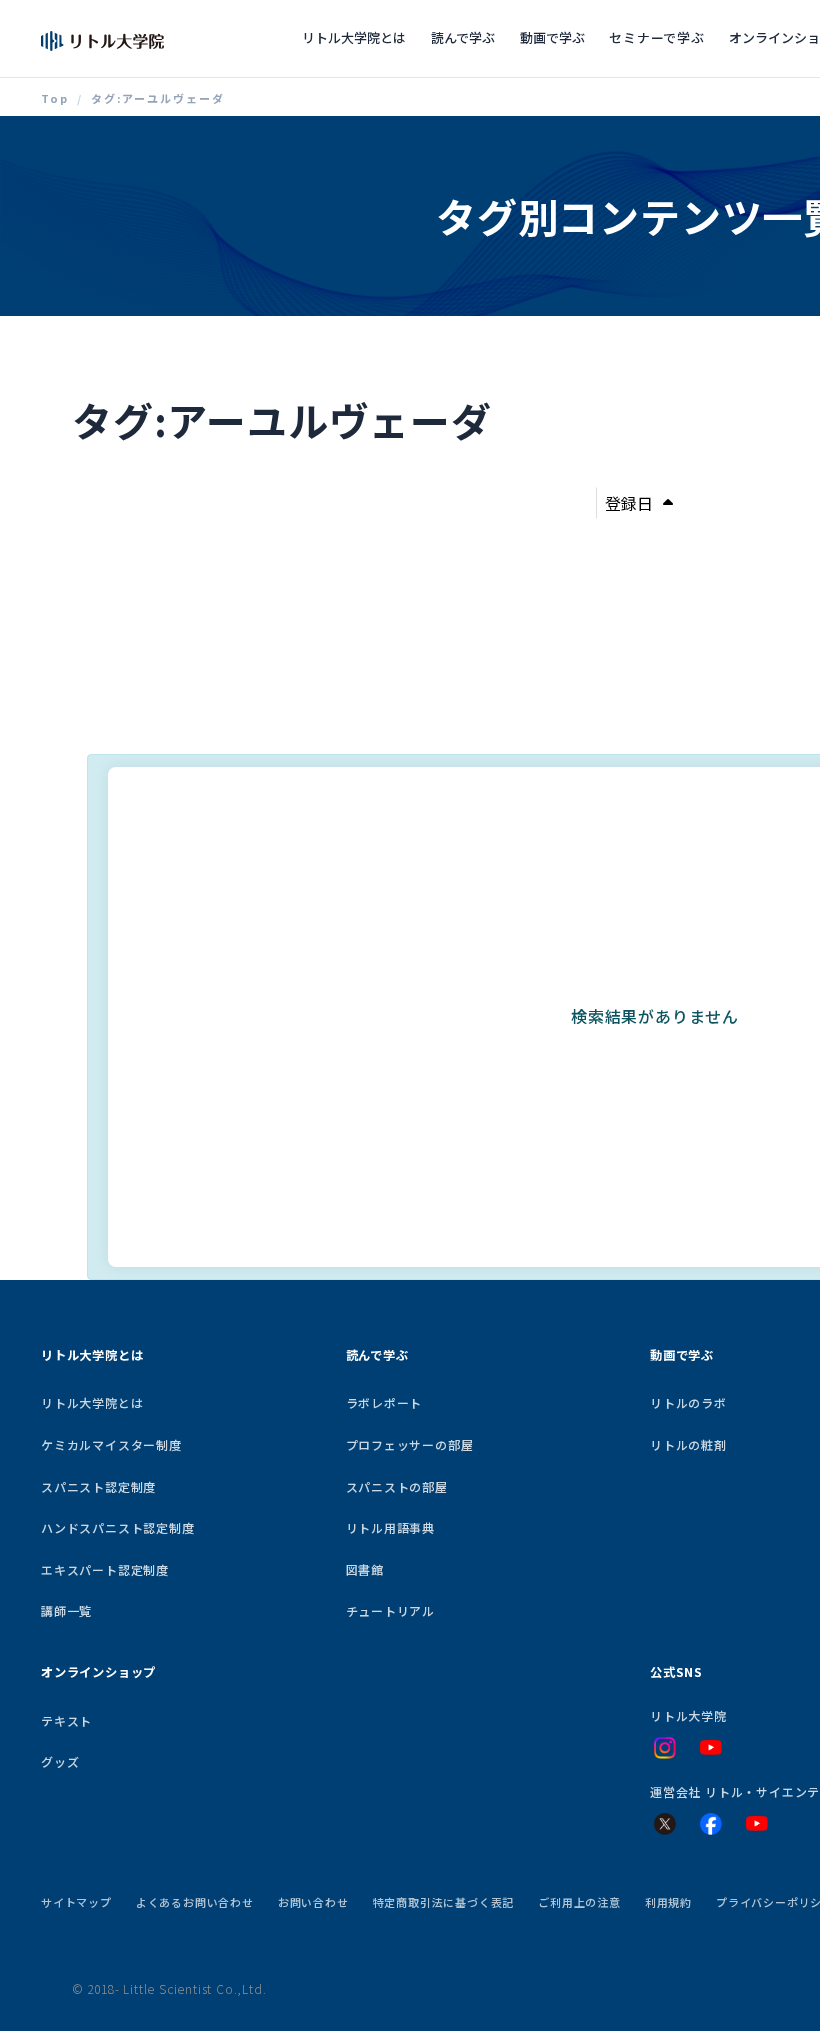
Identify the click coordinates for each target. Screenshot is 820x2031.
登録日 (629, 503)
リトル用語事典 (391, 1527)
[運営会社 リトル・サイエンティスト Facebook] (711, 1824)
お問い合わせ (313, 1902)
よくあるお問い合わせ (195, 1902)
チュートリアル (391, 1610)
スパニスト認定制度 (98, 1486)
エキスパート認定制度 (105, 1569)
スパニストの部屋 (397, 1486)
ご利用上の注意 (579, 1902)
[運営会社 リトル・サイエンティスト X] (665, 1824)
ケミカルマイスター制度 (111, 1444)
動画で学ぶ (552, 37)
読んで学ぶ (463, 37)
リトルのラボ (688, 1402)
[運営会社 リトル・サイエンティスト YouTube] (757, 1824)
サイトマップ (76, 1902)
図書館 (365, 1569)
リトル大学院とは (354, 37)
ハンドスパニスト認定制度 (118, 1527)
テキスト (66, 1720)
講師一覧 (66, 1610)
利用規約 (668, 1902)
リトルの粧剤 (688, 1444)
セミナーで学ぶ (657, 37)
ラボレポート (384, 1402)
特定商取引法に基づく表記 (444, 1902)
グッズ (60, 1761)
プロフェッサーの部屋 (410, 1444)
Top (55, 98)
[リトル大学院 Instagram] (665, 1748)
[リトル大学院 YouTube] (711, 1748)
